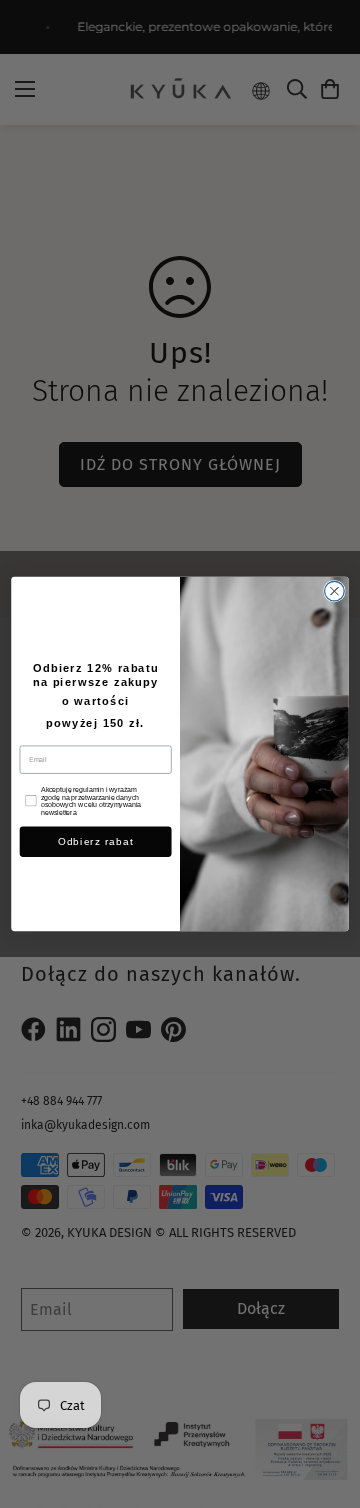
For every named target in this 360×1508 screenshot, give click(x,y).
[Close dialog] (335, 591)
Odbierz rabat (96, 841)
